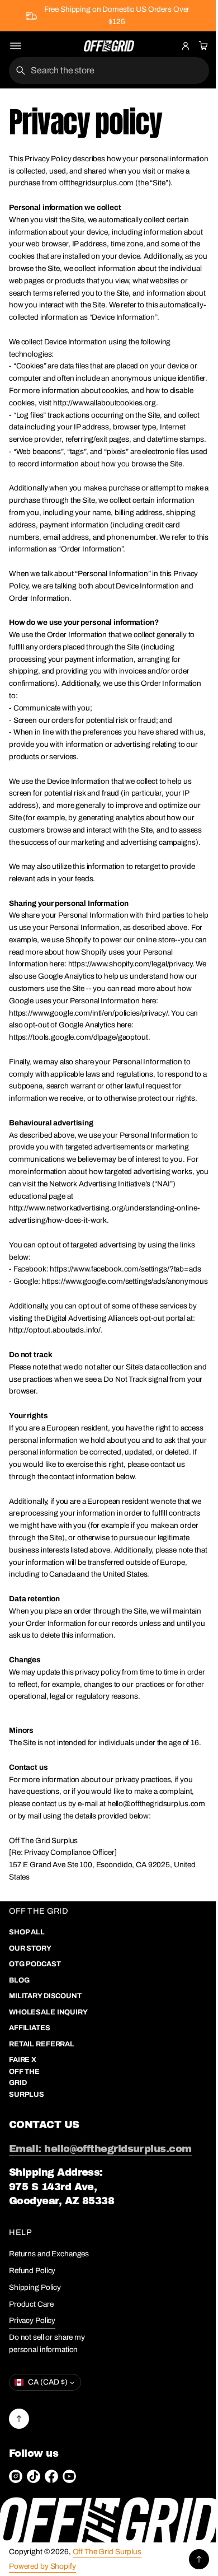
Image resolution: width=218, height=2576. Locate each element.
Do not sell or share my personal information (47, 2501)
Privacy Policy (32, 2478)
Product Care (31, 2462)
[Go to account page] (186, 46)
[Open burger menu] (16, 46)
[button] (202, 46)
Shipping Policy (35, 2445)
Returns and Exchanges (49, 2412)
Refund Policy (32, 2428)
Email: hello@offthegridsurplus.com (100, 2307)
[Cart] (202, 46)
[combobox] (105, 71)
